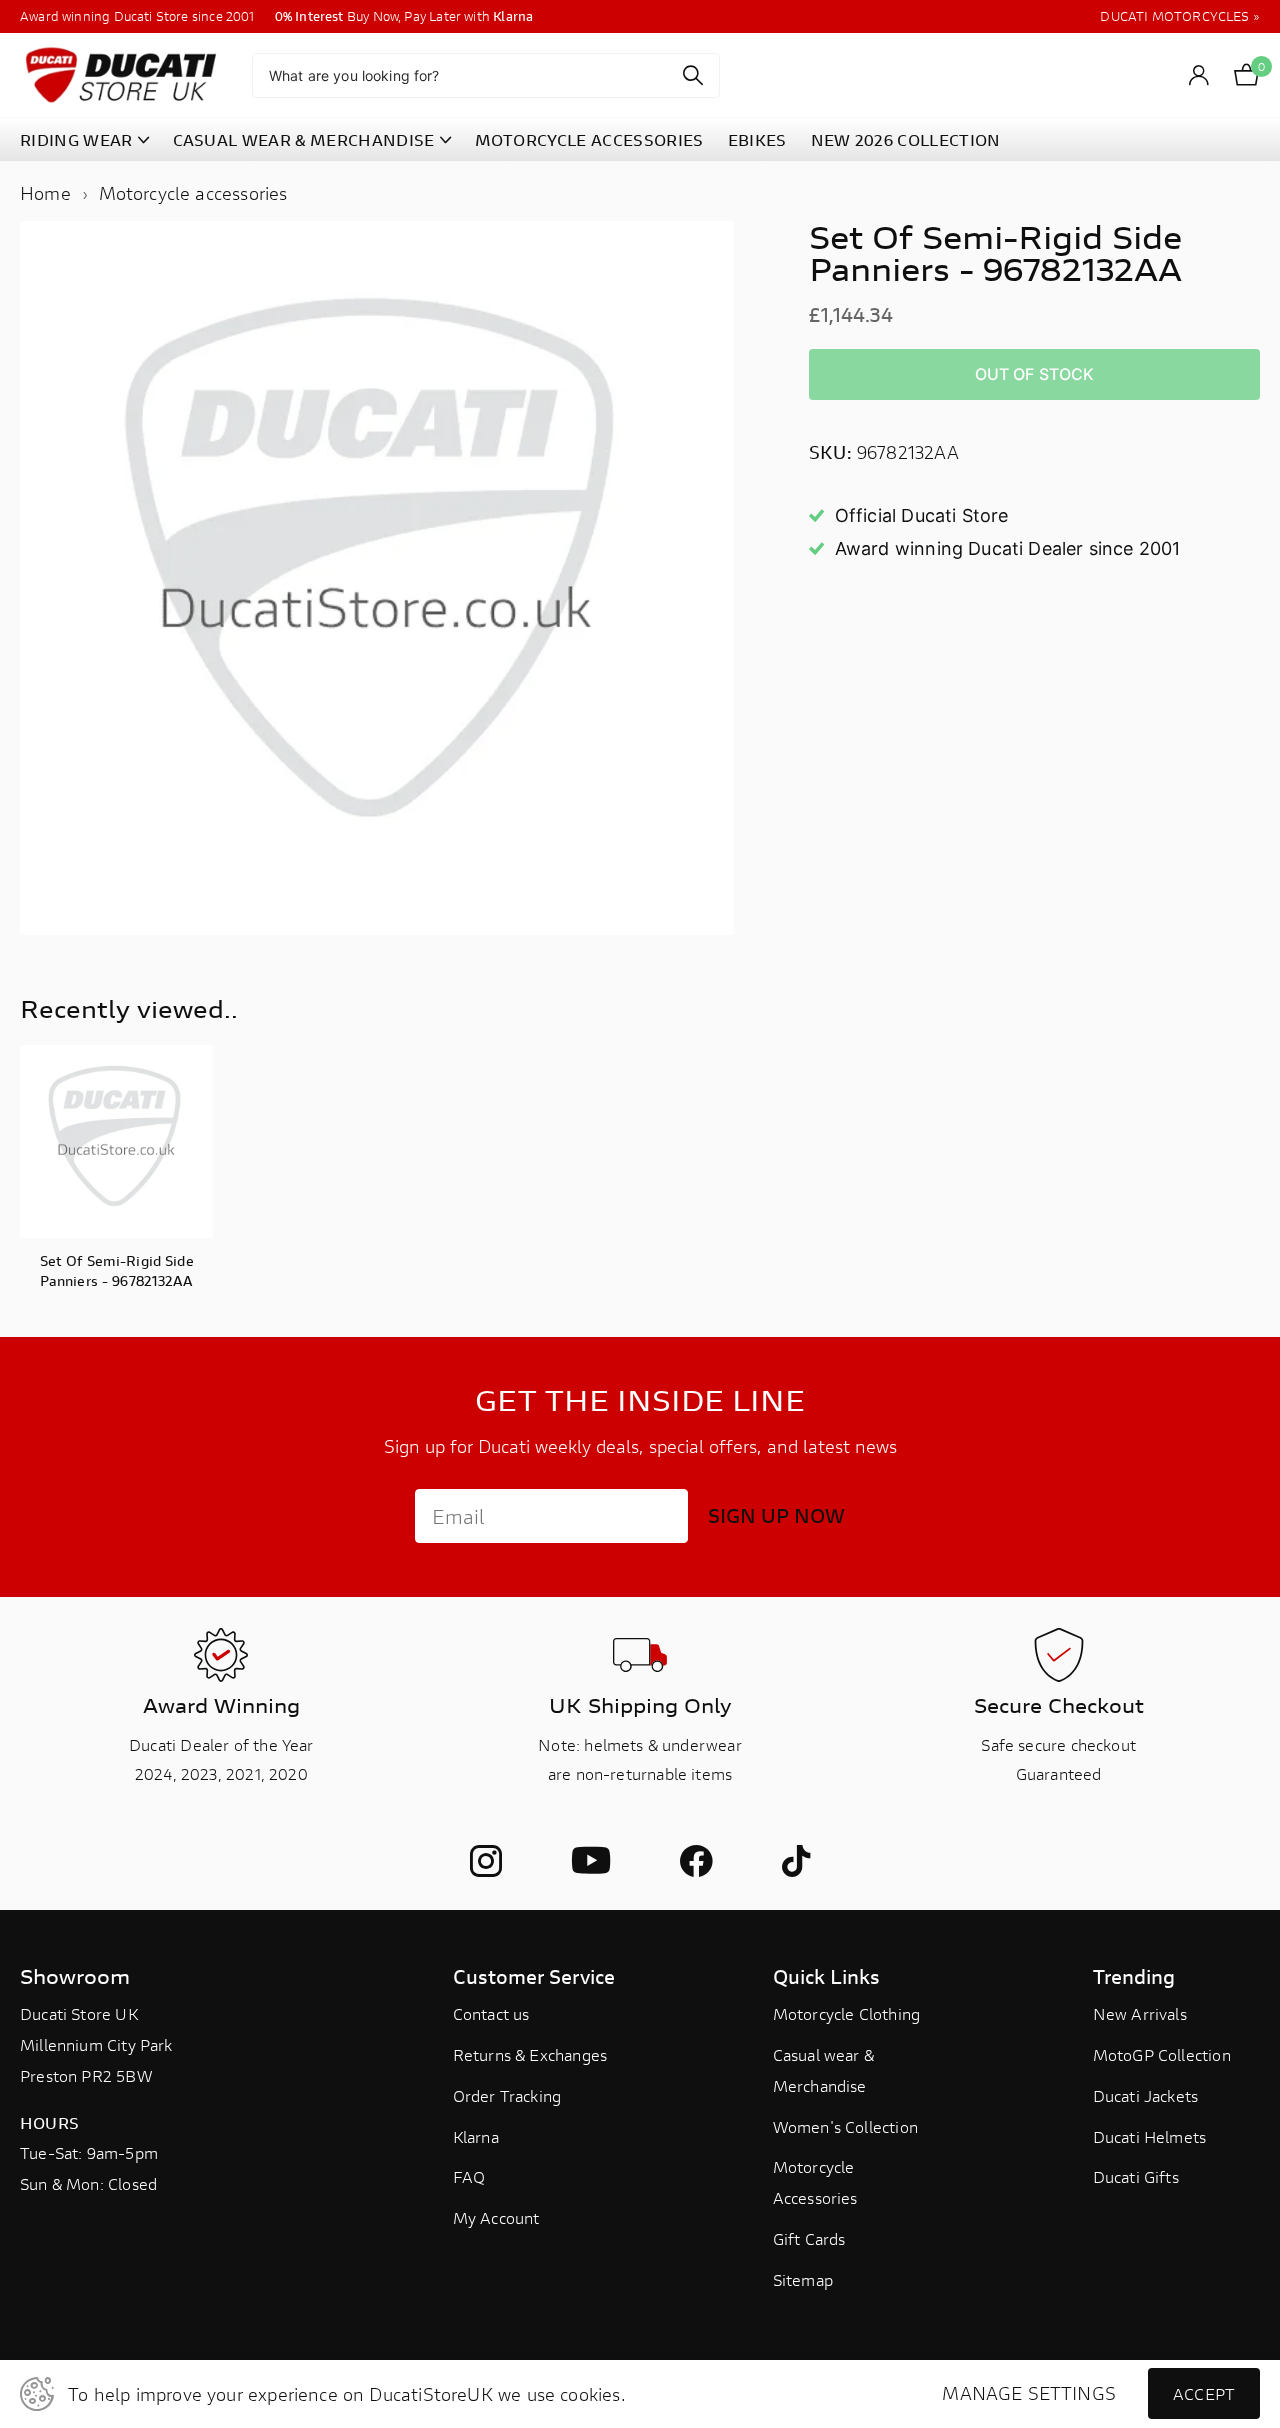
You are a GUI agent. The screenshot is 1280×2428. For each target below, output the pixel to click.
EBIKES (757, 139)
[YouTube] (591, 1861)
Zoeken (692, 75)
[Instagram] (486, 1861)
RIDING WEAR (76, 139)
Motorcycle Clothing (846, 2013)
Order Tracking (507, 2095)
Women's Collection (845, 2126)
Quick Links (826, 1976)
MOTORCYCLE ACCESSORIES (589, 139)
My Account (496, 2217)
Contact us (491, 2013)
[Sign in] (1199, 75)
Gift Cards (809, 2238)
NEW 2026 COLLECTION (906, 139)
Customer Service (534, 1976)
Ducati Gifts (1136, 2176)
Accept (1204, 2393)
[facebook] (696, 1861)
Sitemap (803, 2279)
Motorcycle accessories (193, 193)
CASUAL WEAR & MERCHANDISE (304, 139)
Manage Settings (1029, 2393)
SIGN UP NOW (776, 1515)
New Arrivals (1140, 2013)
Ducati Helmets (1150, 2136)
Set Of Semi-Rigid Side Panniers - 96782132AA (117, 1270)
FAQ (469, 2176)
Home (45, 193)
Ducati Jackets (1146, 2095)
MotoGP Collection (1162, 2054)
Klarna (476, 2136)
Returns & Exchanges (530, 2054)
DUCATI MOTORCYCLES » (1180, 16)
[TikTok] (796, 1861)
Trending (1134, 1976)
